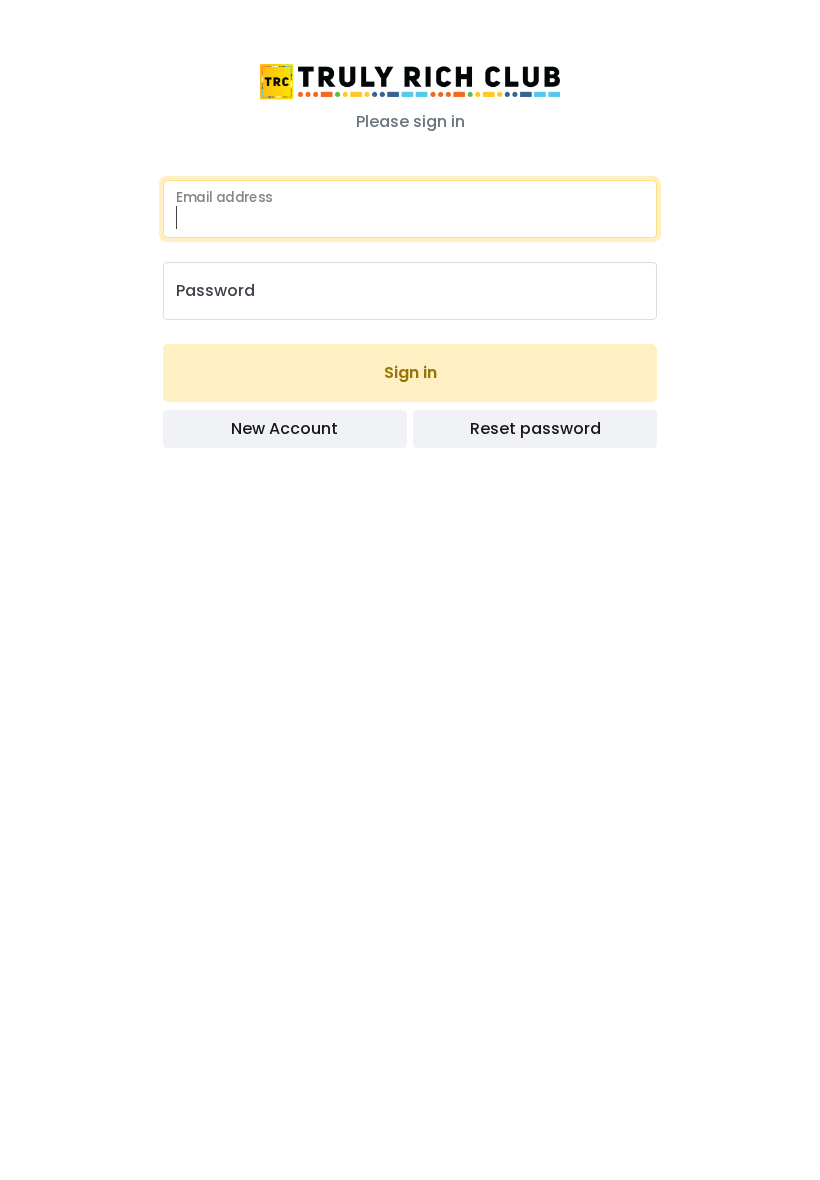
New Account (284, 428)
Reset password (535, 428)
